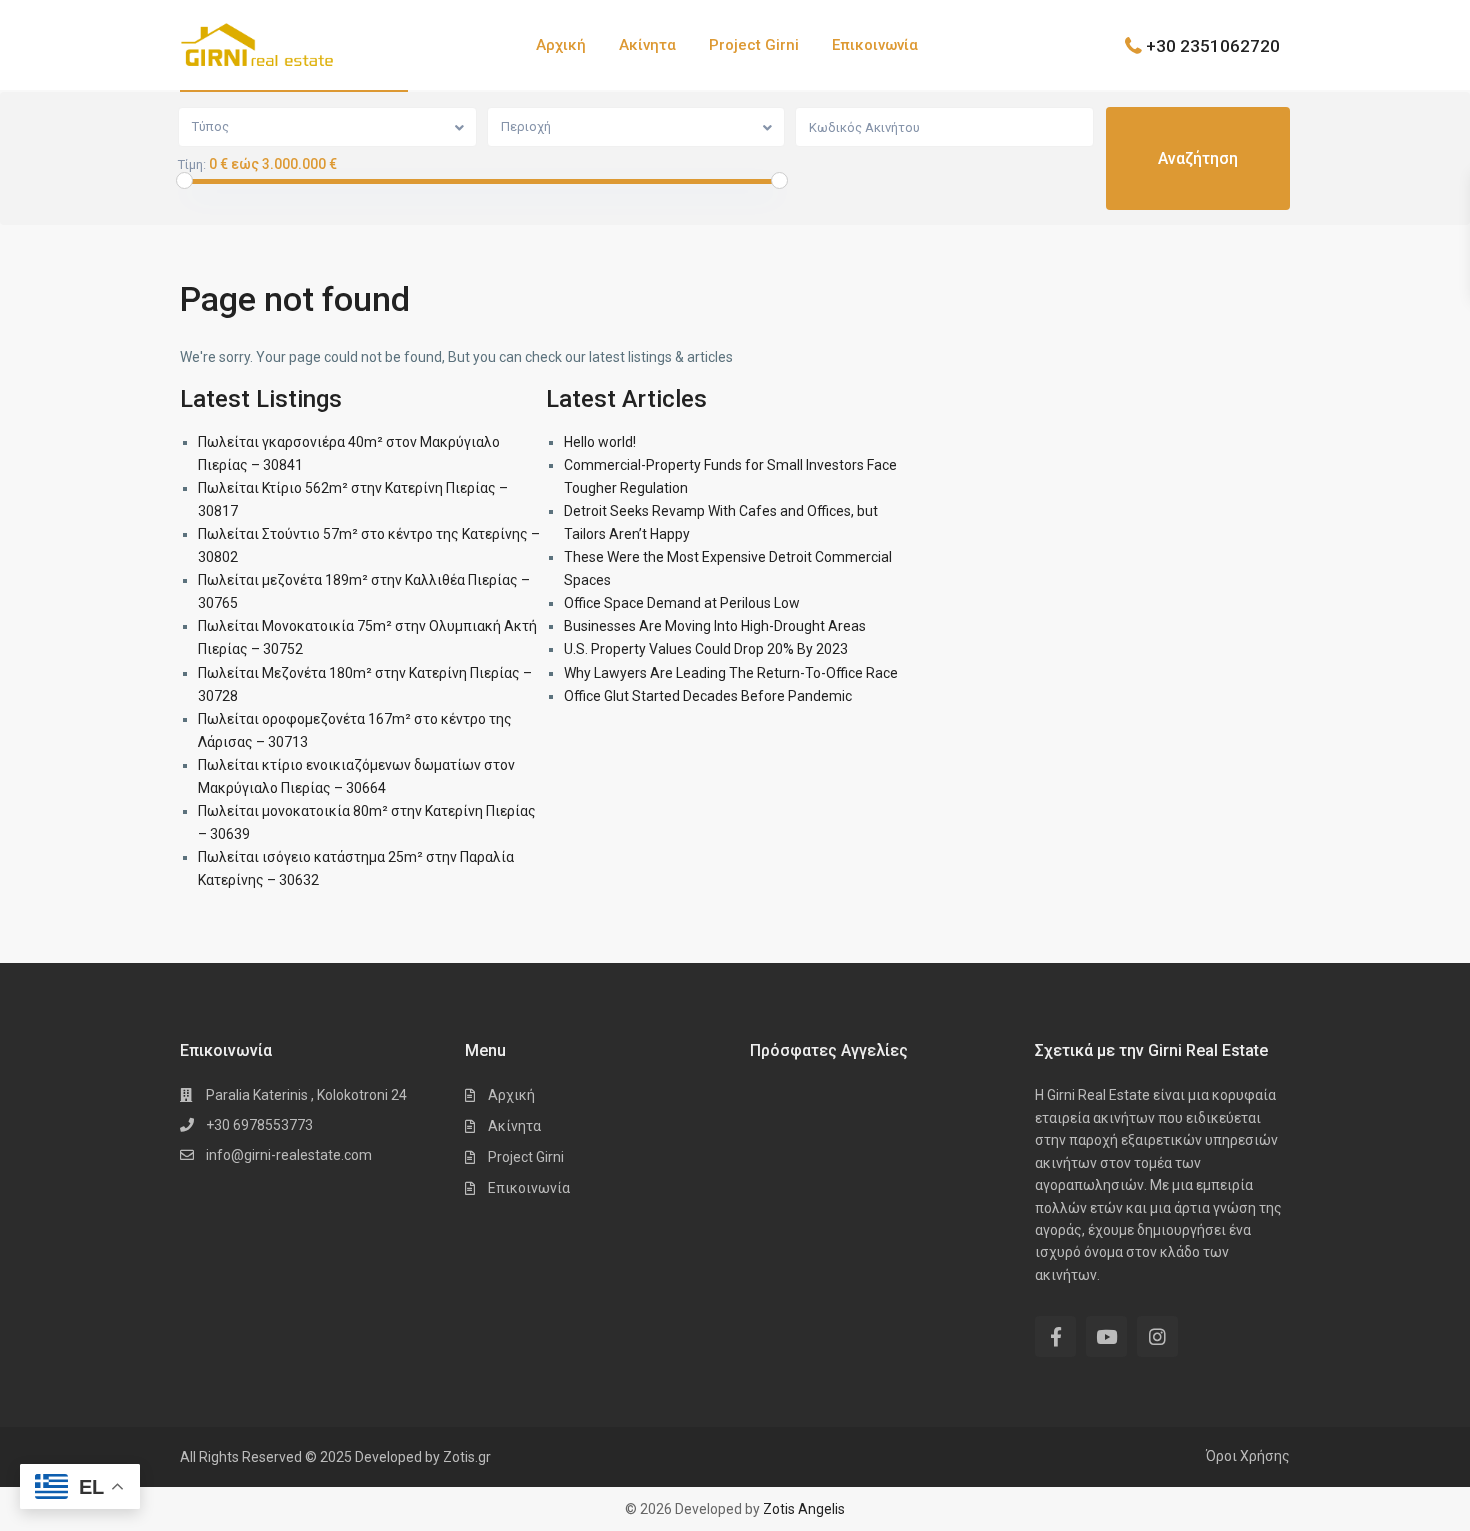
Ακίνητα (647, 45)
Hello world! (600, 442)
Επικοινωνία (875, 45)
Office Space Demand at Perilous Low (682, 603)
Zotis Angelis (804, 1509)
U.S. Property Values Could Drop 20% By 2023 (706, 649)
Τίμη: (192, 165)
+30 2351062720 (1213, 45)
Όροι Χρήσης (1248, 1456)
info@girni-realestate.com (289, 1155)
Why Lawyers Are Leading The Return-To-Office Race (731, 673)
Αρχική (561, 45)
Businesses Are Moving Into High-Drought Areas (715, 626)
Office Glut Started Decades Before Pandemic (708, 696)
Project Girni (754, 45)
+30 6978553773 (259, 1125)
